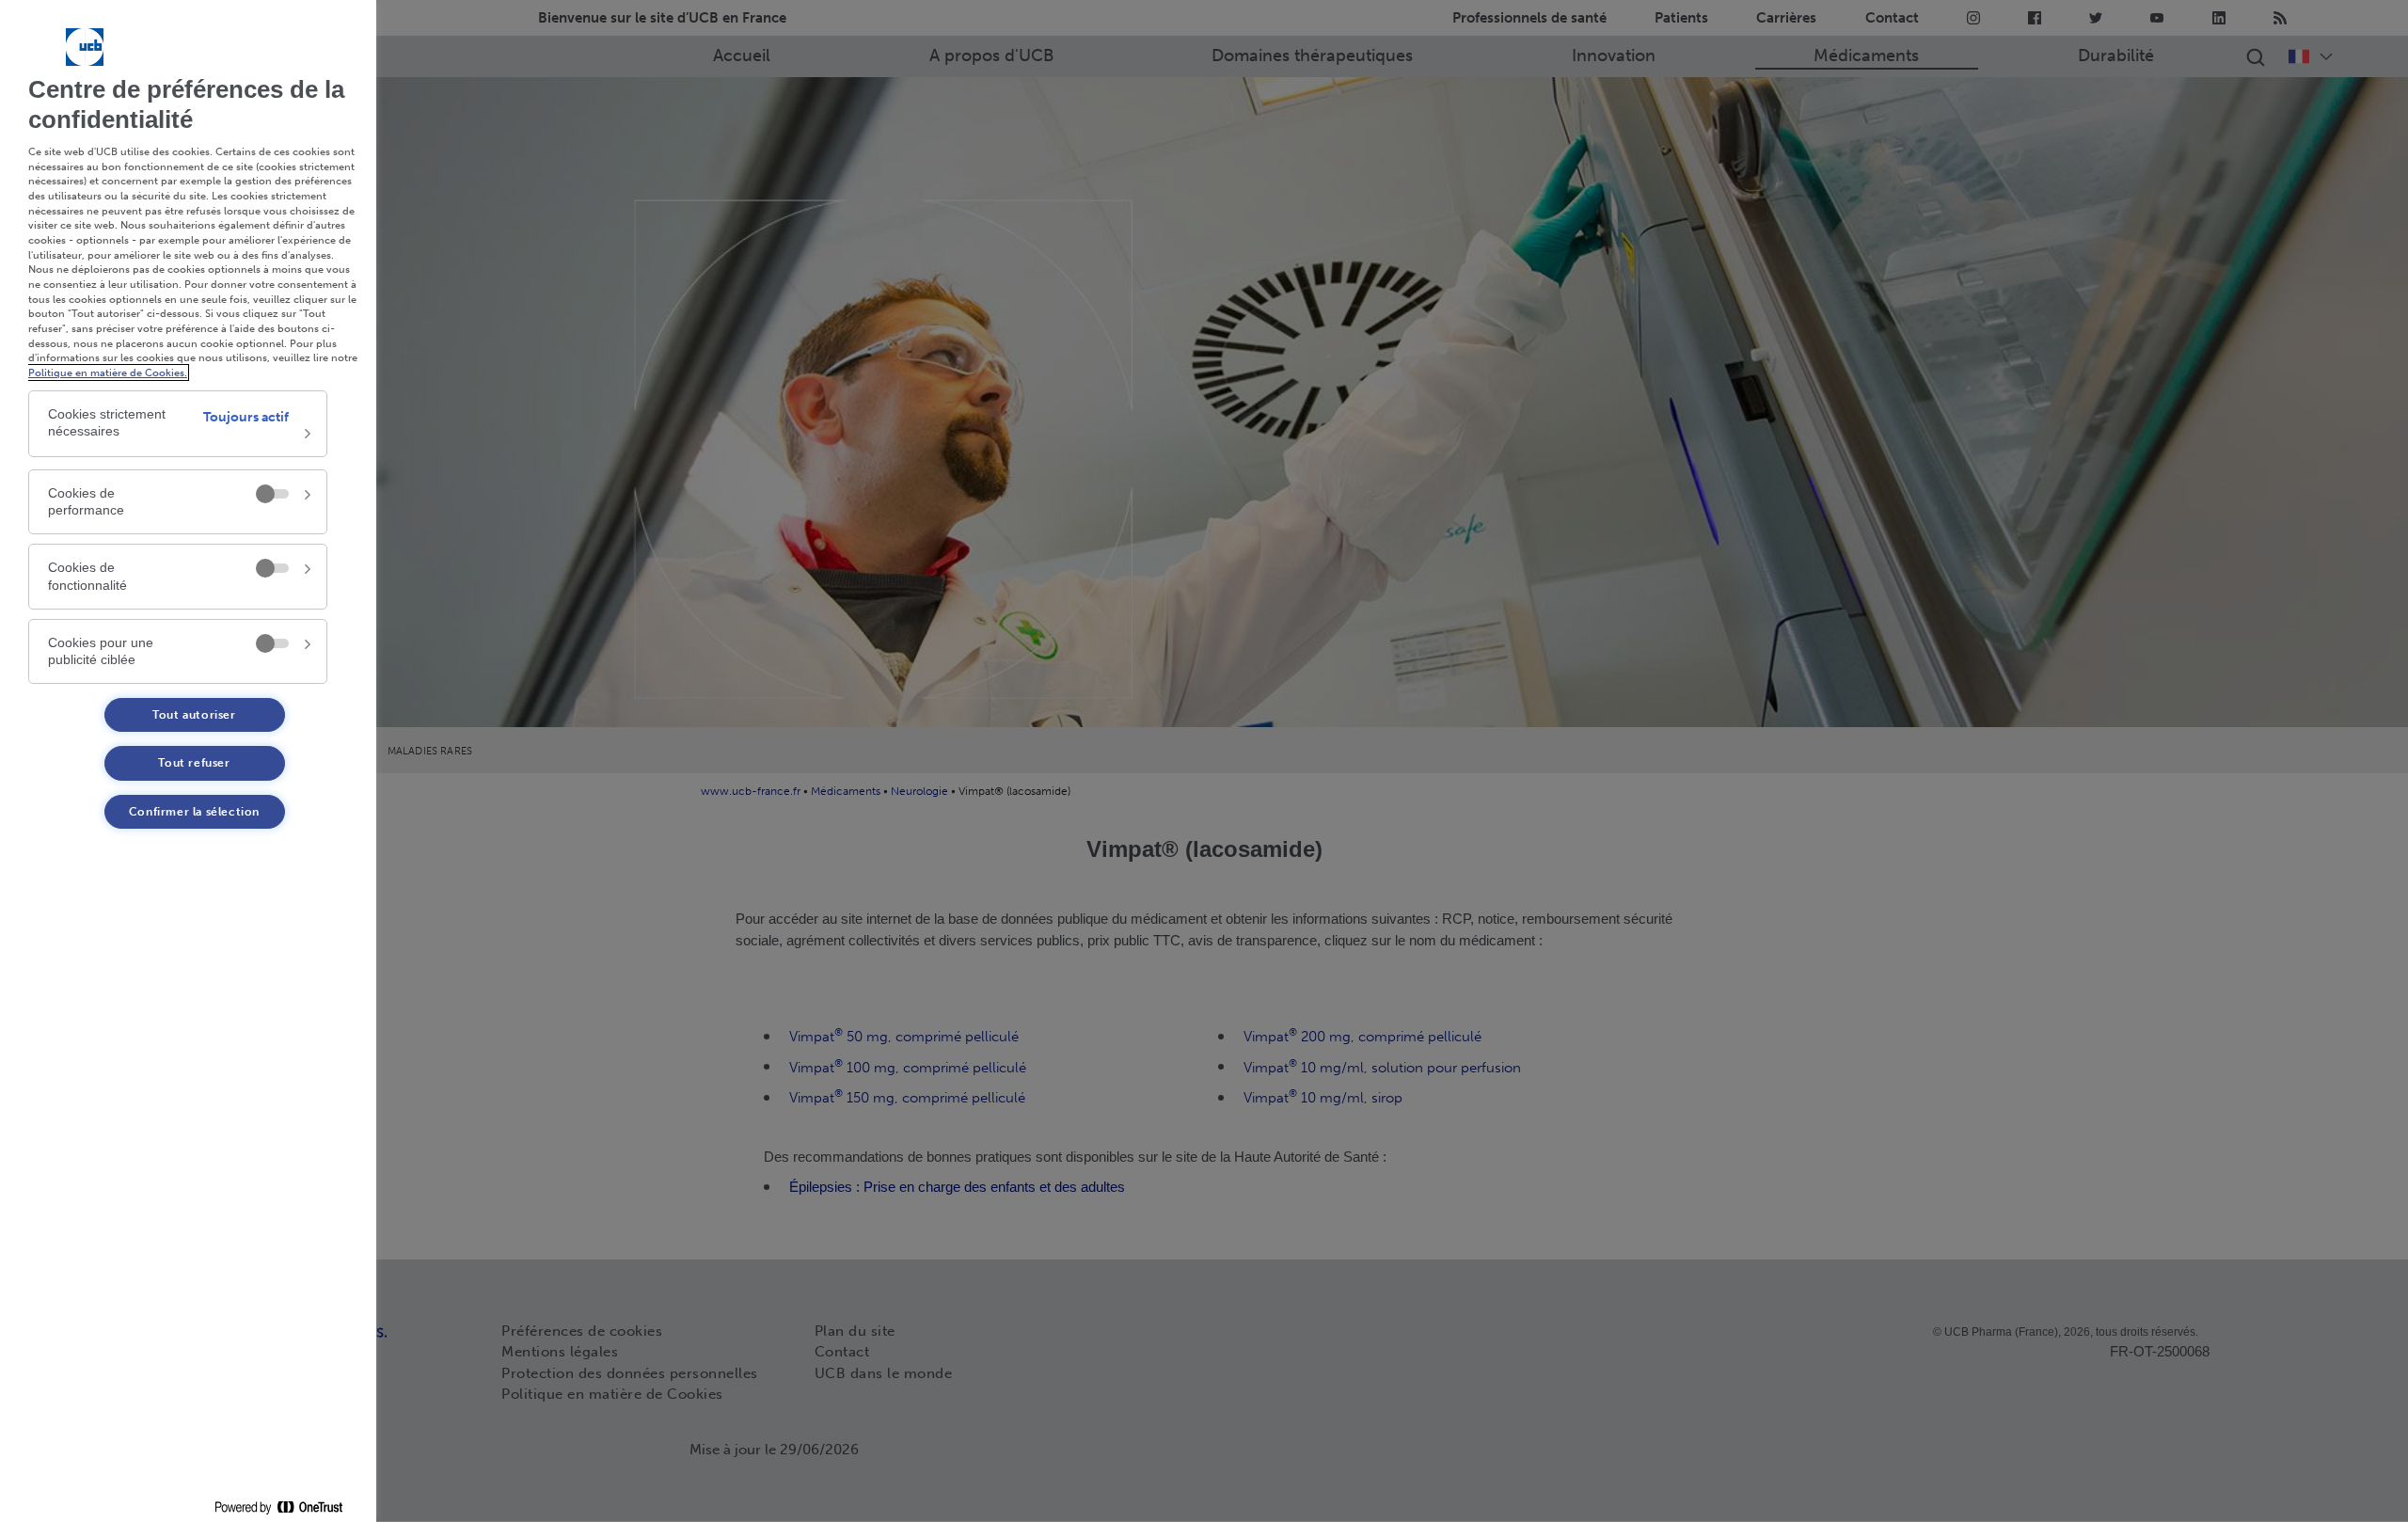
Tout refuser (194, 763)
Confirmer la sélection (194, 812)
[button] (178, 424)
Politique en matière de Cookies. (108, 373)
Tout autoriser (194, 715)
